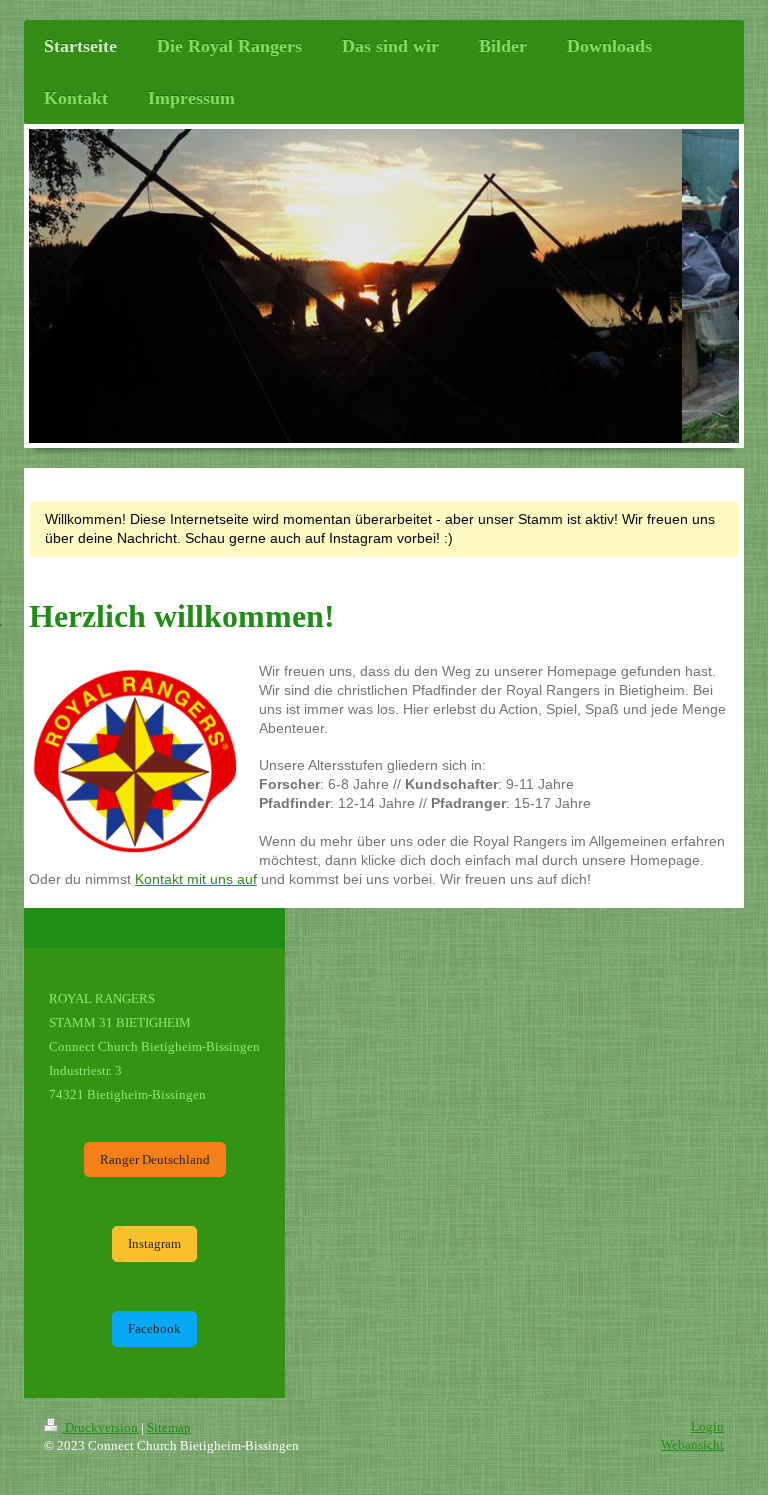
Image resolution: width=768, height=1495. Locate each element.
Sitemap (169, 1427)
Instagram (154, 1243)
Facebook (154, 1328)
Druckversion (101, 1427)
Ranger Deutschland (155, 1159)
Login (707, 1426)
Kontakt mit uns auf (196, 879)
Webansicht (692, 1444)
